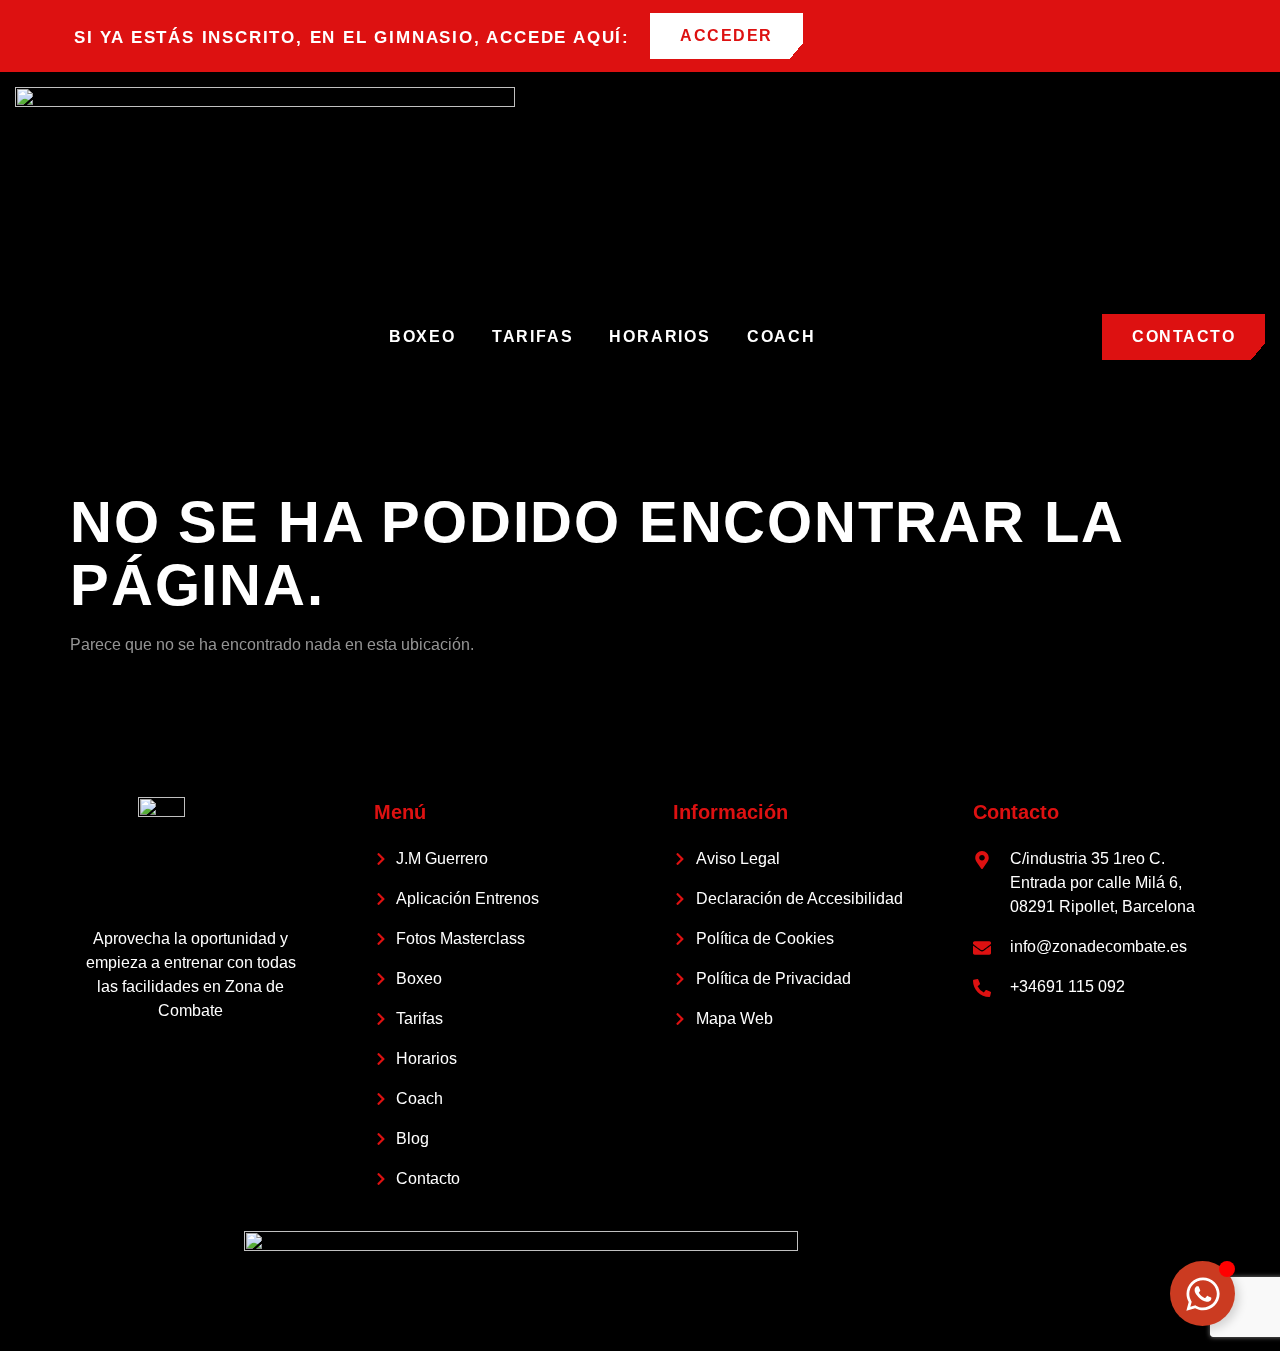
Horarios (659, 336)
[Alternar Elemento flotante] (1202, 1293)
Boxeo (422, 336)
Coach (781, 336)
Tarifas (533, 336)
